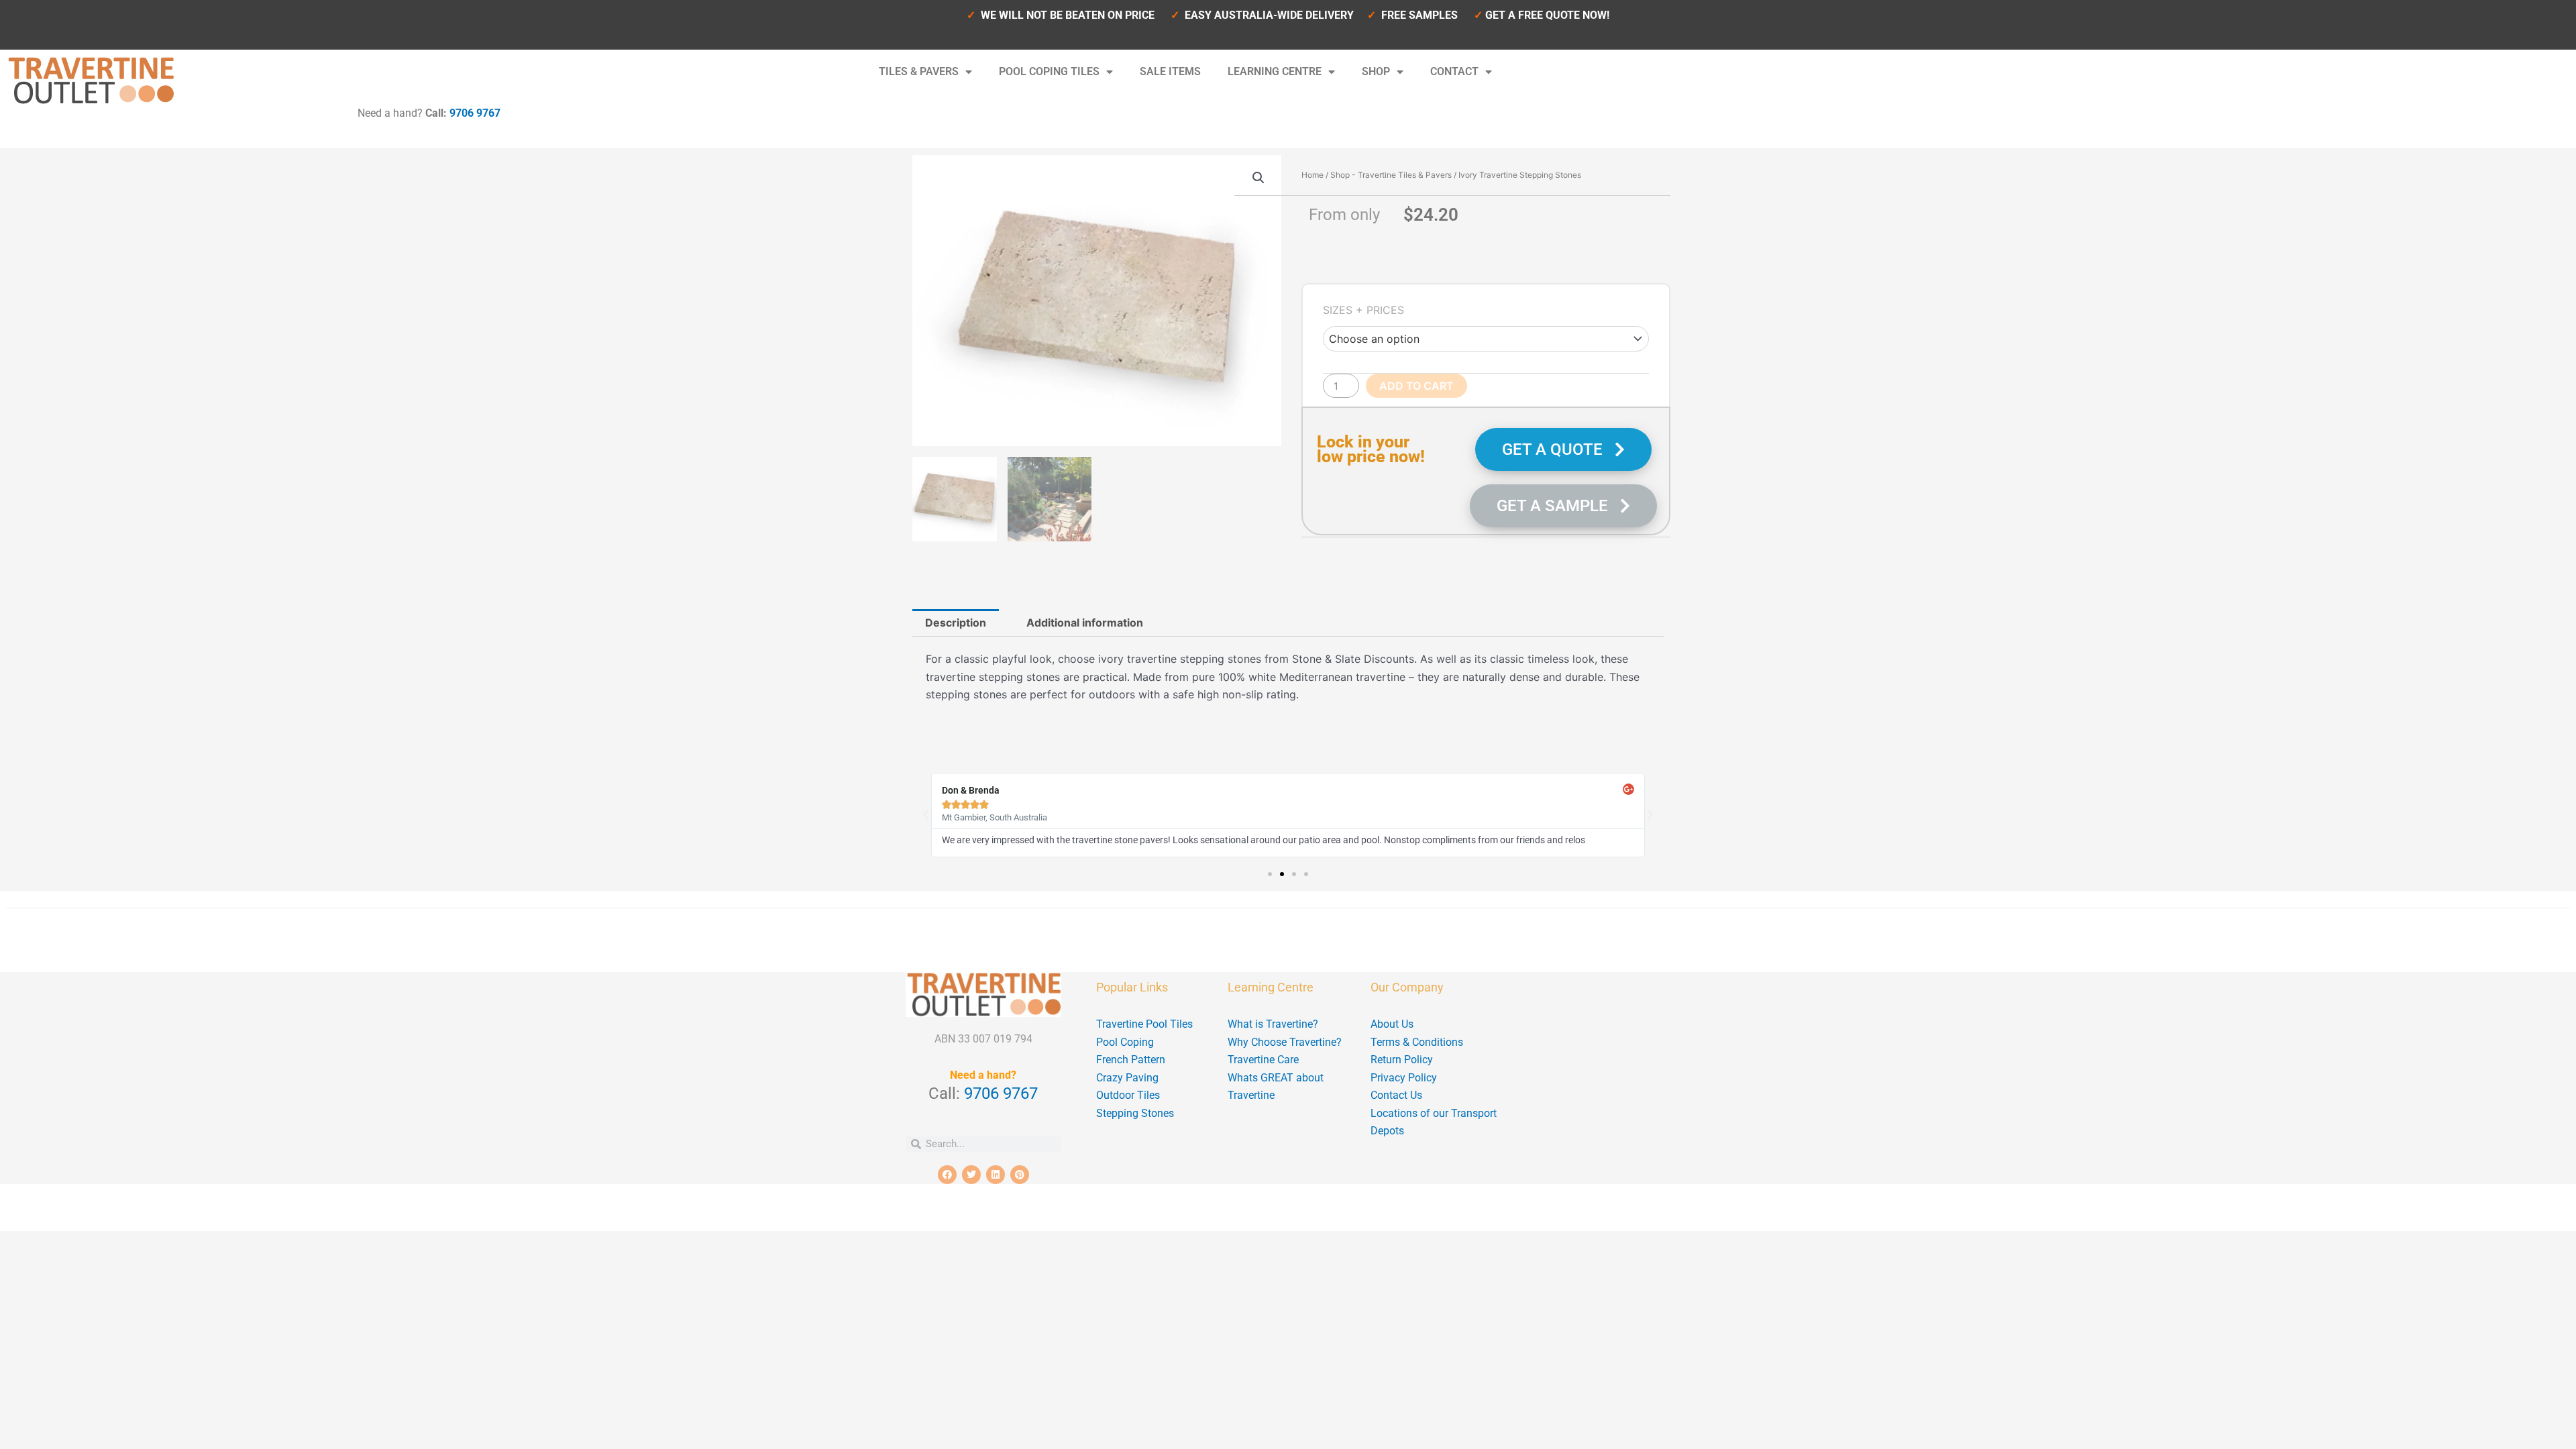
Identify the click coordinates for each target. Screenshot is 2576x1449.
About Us (1392, 1024)
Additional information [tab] (1085, 623)
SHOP (1376, 71)
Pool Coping (1125, 1042)
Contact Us (1396, 1095)
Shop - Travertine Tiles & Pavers (1391, 175)
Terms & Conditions (1417, 1042)
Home (1312, 175)
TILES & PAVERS (919, 71)
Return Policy (1402, 1060)
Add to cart (1416, 386)
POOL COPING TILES (1049, 71)
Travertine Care (1263, 1060)
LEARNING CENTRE (1275, 71)
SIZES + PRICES (1363, 310)
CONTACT (1454, 71)
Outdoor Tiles (1128, 1095)
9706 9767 (475, 113)
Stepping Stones (1135, 1113)
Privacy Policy (1404, 1078)
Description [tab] (956, 623)
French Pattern (1131, 1060)
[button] (1258, 178)
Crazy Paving (1127, 1078)
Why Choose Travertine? (1285, 1042)
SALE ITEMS (1170, 71)
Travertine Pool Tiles (1144, 1024)
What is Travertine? (1273, 1024)
